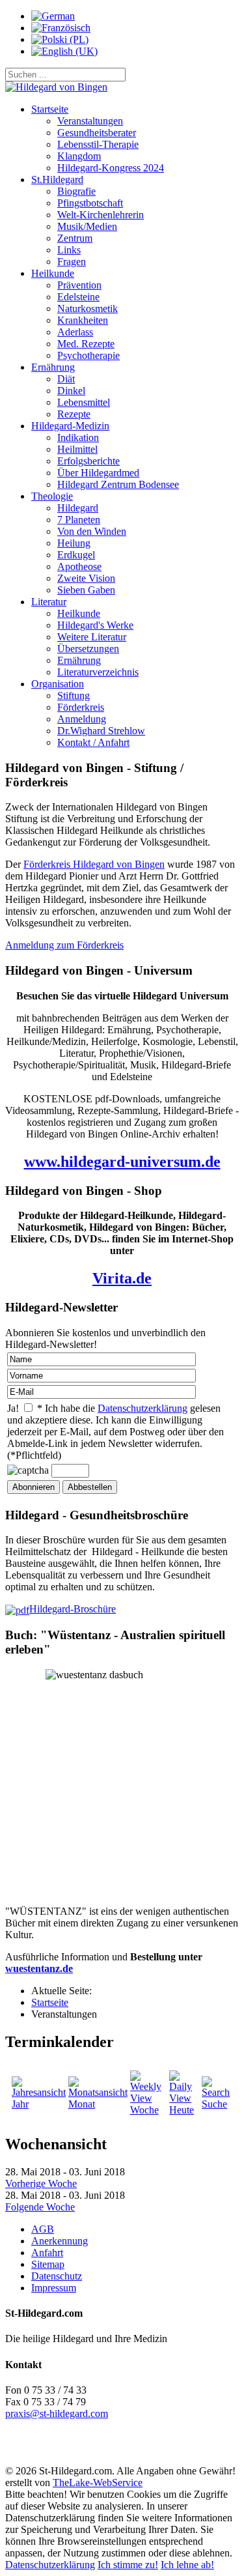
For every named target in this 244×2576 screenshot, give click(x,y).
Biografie (76, 191)
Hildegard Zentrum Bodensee (118, 484)
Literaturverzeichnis (98, 672)
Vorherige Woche (41, 2183)
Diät (66, 379)
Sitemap (48, 2264)
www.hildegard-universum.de (122, 1162)
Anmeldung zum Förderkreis (64, 945)
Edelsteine (78, 297)
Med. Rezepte (86, 344)
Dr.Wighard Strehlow (101, 731)
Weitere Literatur (92, 637)
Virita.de (122, 1278)
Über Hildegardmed (98, 473)
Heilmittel (77, 449)
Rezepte (74, 414)
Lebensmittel (84, 402)
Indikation (78, 437)
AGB (43, 2229)
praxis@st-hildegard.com (57, 2413)
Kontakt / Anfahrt (93, 742)
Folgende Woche (40, 2207)
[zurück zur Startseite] (56, 87)
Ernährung (53, 367)
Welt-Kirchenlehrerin (101, 215)
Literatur (49, 602)
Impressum (54, 2288)
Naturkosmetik (88, 308)
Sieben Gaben (86, 590)
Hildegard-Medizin (70, 426)
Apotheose (79, 566)
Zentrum (75, 238)
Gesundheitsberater (97, 133)
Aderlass (75, 332)
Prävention (79, 285)
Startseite (50, 109)
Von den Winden (92, 531)
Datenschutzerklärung (142, 1408)
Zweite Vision (86, 578)
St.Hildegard (57, 179)
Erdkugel (76, 555)
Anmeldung (82, 719)
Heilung (74, 543)
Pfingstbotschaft (90, 203)
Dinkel (71, 391)
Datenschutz (57, 2276)
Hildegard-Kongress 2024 (111, 168)
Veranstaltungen (90, 121)
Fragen (72, 262)
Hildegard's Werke (95, 625)
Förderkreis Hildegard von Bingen (94, 864)
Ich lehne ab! (187, 2565)
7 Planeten (79, 520)
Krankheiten (83, 320)
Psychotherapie (88, 355)
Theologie (52, 496)
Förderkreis (81, 707)
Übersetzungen (88, 649)
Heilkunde (53, 273)
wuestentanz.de (39, 1968)
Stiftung (74, 695)
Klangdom (79, 156)
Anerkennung (60, 2241)
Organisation (58, 684)
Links (69, 250)
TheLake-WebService (98, 2483)
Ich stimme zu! (128, 2565)
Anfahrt (47, 2253)
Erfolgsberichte (88, 461)
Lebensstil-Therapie (98, 144)
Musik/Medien (87, 226)
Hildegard (78, 508)
